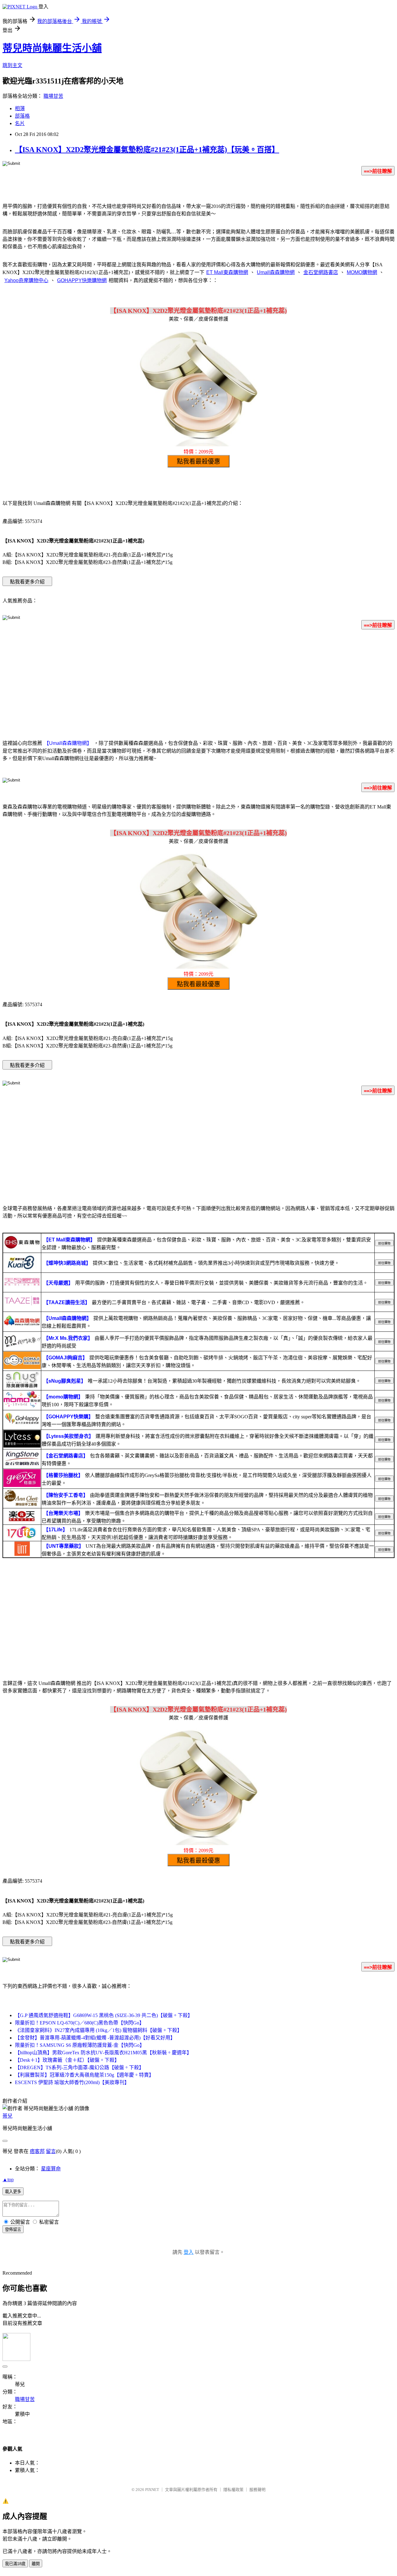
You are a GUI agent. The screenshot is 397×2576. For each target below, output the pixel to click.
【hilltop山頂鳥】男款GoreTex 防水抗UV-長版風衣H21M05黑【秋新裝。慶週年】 (103, 2053)
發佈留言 (13, 2229)
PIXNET (152, 2490)
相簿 (20, 108)
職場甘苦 (53, 96)
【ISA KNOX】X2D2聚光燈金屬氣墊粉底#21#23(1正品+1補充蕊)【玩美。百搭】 (147, 150)
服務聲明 (257, 2490)
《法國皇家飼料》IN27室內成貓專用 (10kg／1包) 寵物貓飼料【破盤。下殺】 (98, 2030)
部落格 (22, 116)
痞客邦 (37, 2151)
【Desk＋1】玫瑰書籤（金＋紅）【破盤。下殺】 (67, 2060)
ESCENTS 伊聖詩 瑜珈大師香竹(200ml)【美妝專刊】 (72, 2082)
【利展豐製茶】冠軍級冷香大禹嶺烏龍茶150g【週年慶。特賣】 (84, 2075)
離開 (36, 2564)
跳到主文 (12, 65)
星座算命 (51, 2169)
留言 (51, 2151)
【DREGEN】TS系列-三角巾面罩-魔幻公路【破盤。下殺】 (79, 2067)
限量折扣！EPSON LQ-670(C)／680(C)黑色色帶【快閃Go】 (80, 2023)
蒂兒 (7, 2116)
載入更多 (13, 2192)
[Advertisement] (198, 683)
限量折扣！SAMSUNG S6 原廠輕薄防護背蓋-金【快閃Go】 (80, 2045)
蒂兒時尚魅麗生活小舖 (52, 48)
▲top (8, 2180)
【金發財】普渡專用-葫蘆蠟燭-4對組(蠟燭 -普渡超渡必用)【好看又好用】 (95, 2038)
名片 (20, 123)
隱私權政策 (233, 2490)
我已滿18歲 (15, 2564)
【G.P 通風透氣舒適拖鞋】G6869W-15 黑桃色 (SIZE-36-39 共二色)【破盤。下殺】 (104, 2015)
